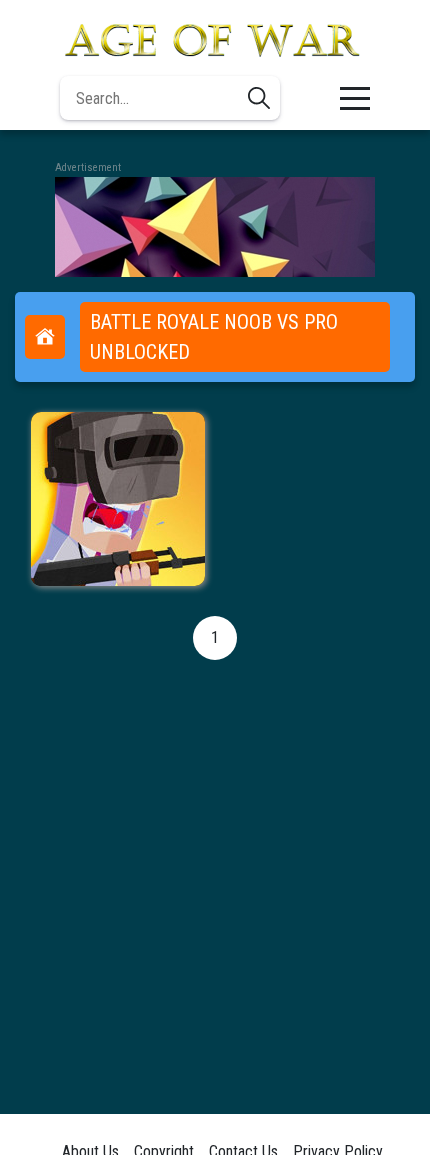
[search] (259, 98)
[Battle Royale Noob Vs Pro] (118, 499)
